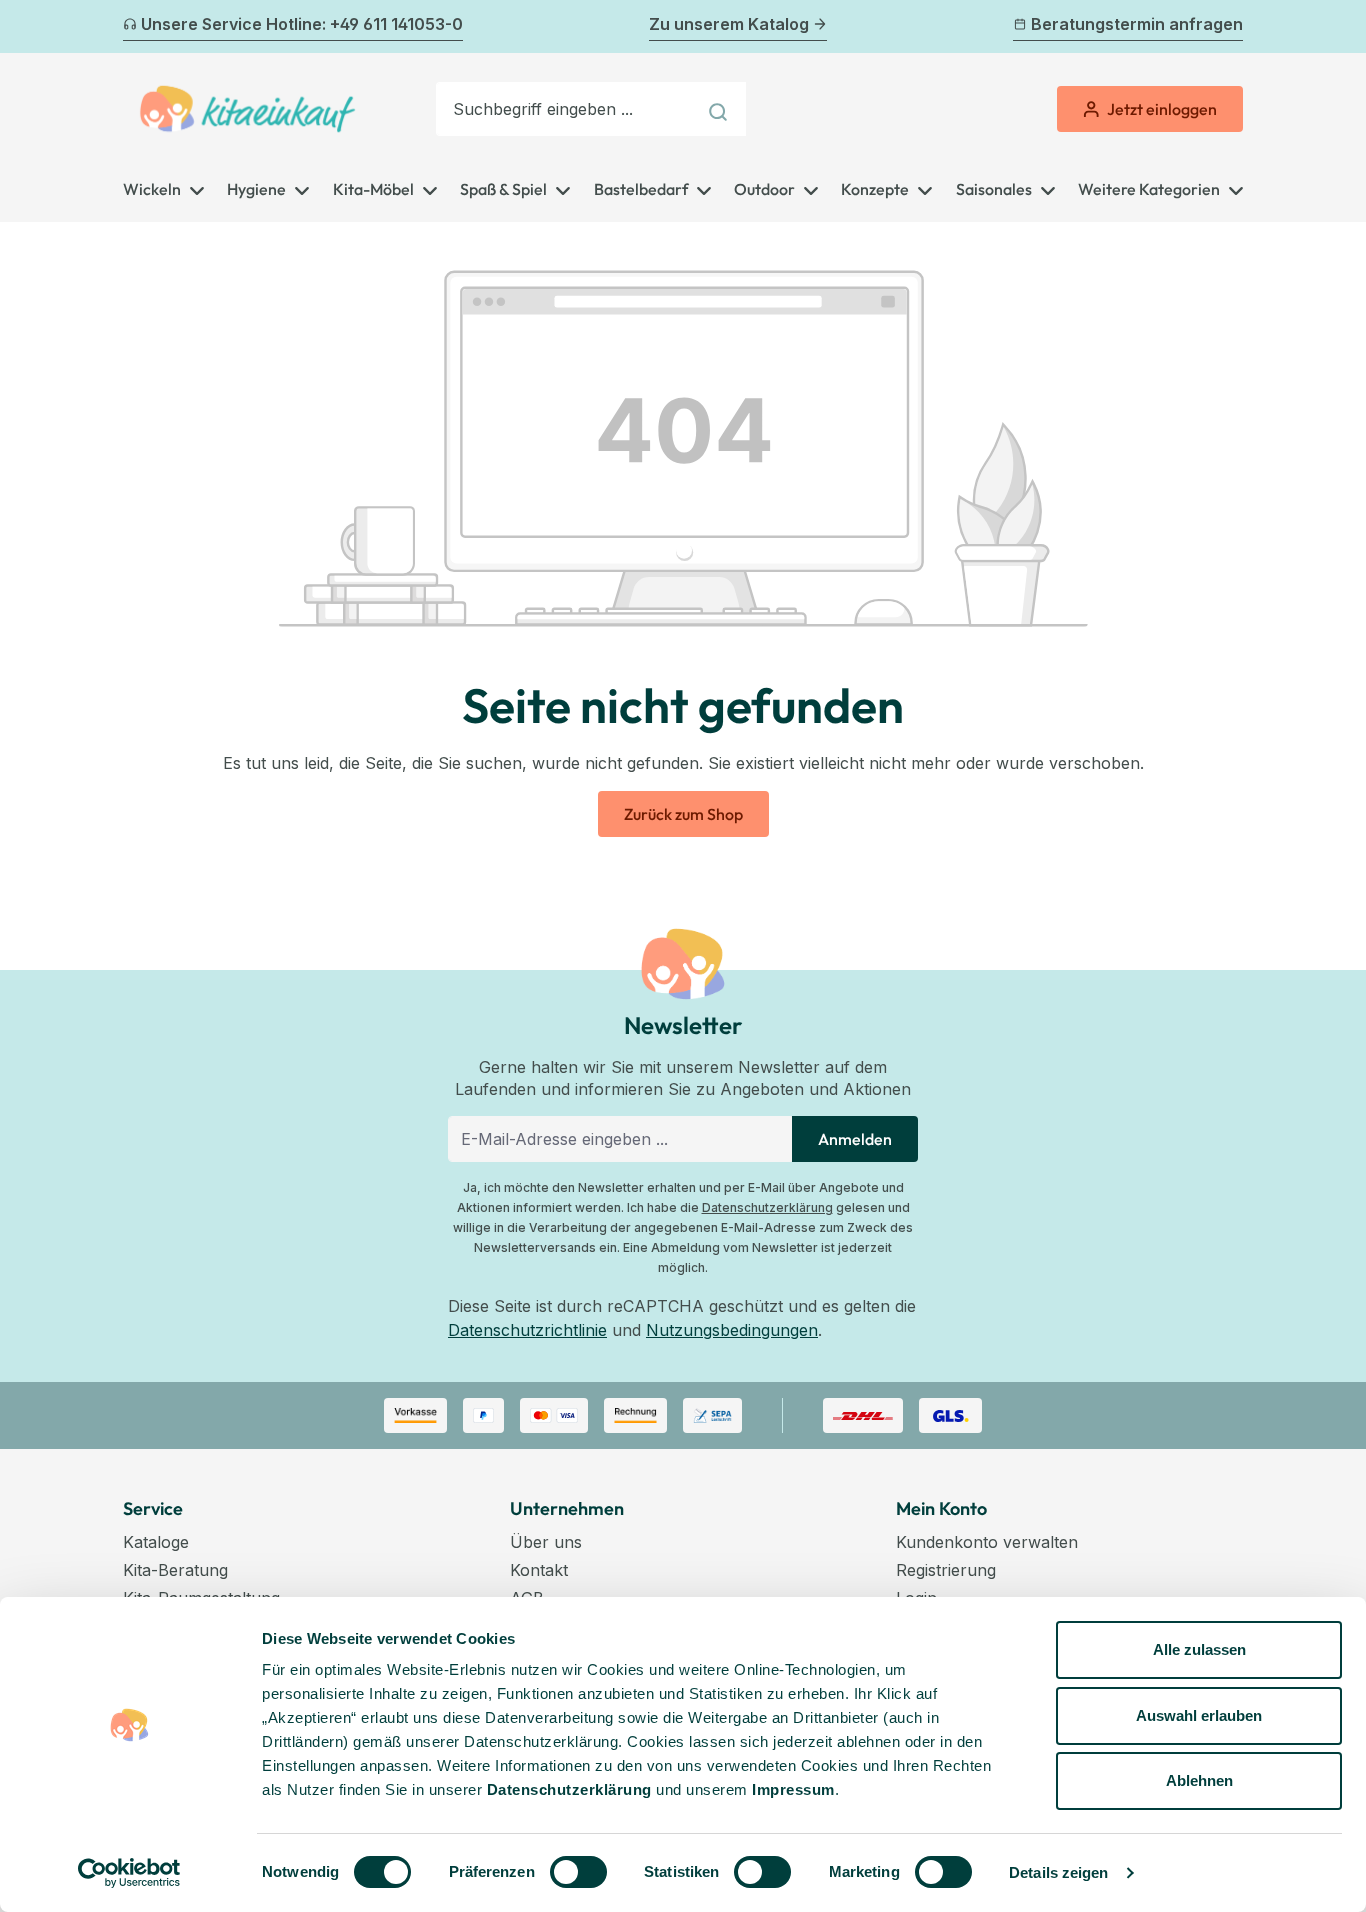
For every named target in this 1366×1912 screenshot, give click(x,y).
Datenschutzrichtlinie (527, 1330)
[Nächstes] (1231, 27)
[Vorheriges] (135, 27)
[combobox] (566, 109)
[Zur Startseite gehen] (247, 109)
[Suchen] (720, 109)
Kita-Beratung (175, 1570)
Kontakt (539, 1570)
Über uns (546, 1542)
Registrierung (946, 1570)
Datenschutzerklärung (767, 1207)
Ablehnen (1199, 1780)
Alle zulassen (1199, 1649)
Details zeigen (1058, 1872)
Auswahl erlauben (1199, 1715)
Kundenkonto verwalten (987, 1542)
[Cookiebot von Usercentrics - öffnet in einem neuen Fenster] (129, 1873)
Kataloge (156, 1542)
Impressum (793, 1789)
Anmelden (855, 1139)
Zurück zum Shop (683, 814)
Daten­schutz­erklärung (569, 1789)
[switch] (578, 1872)
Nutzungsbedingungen (732, 1330)
